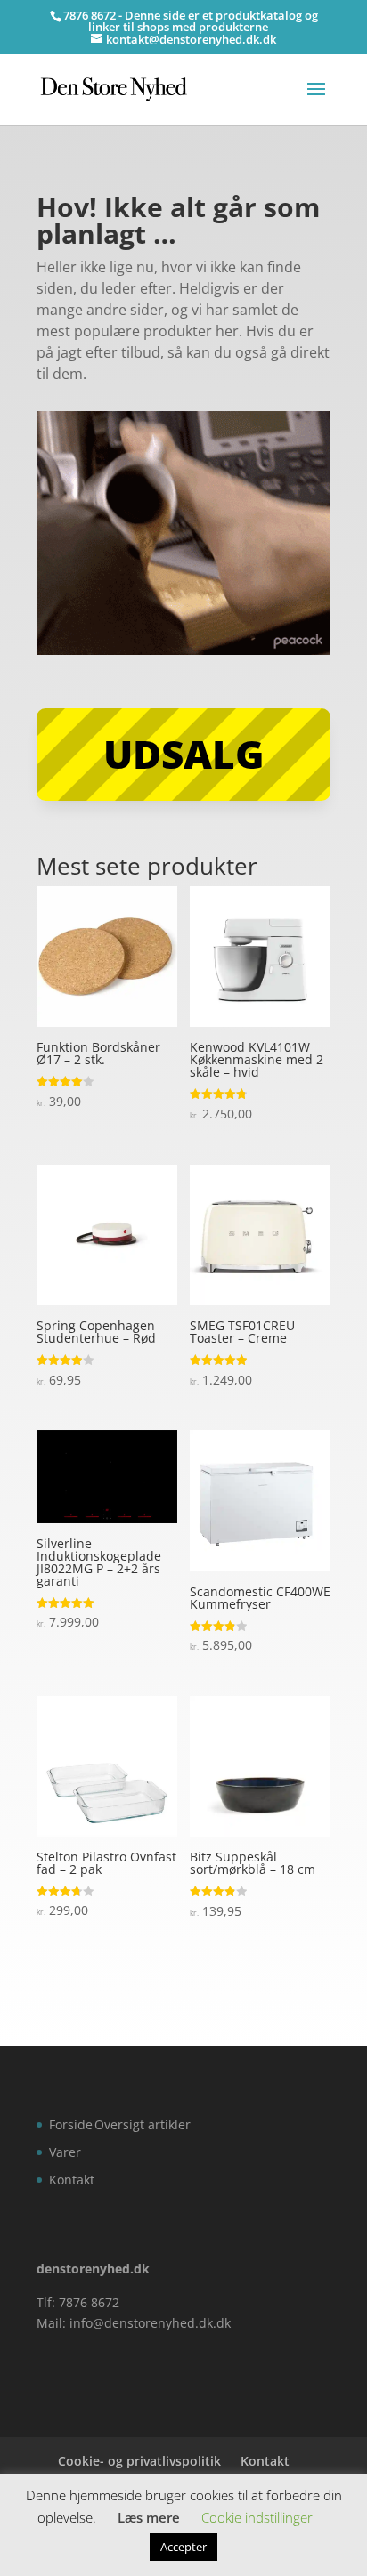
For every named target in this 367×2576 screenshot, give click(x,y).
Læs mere (149, 2517)
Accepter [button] (183, 2547)
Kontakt (72, 2180)
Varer (65, 2152)
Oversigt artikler (143, 2124)
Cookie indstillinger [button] (257, 2517)
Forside (71, 2124)
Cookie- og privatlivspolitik (139, 2461)
